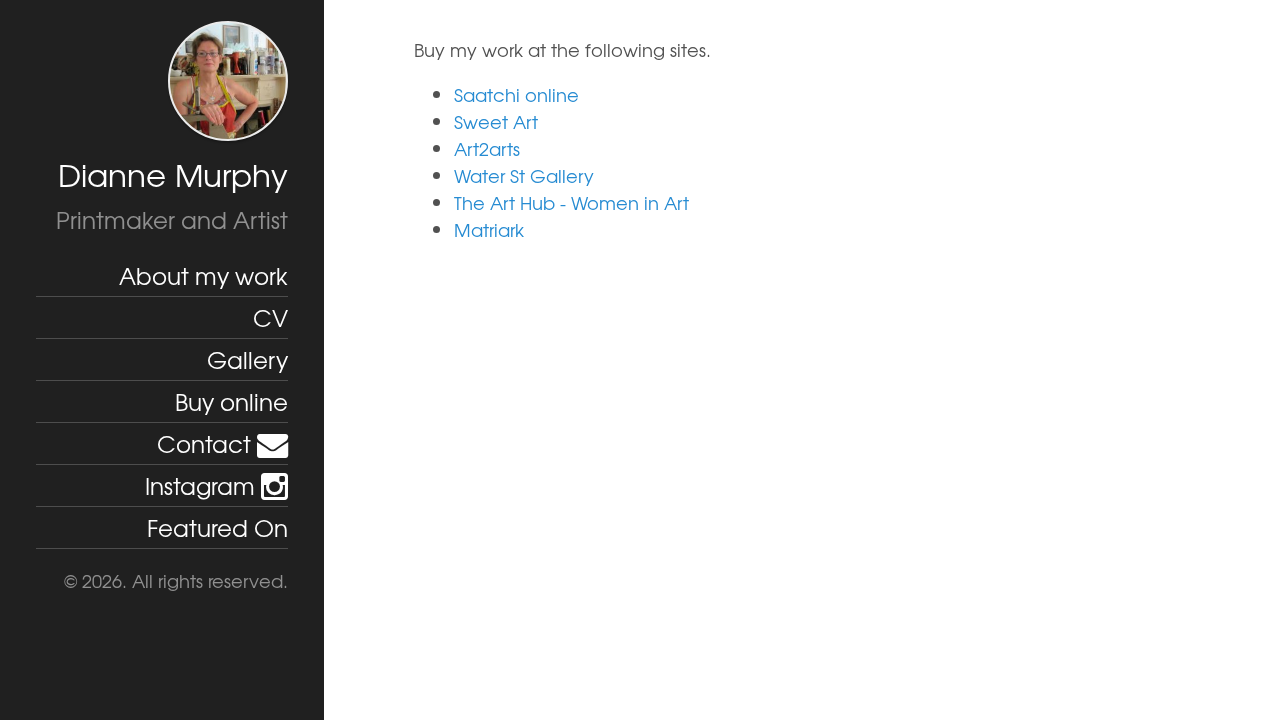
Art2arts (487, 148)
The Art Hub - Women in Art (571, 202)
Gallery (247, 359)
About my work (203, 275)
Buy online (231, 401)
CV (270, 317)
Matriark (489, 229)
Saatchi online (516, 94)
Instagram (203, 485)
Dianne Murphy (173, 174)
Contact (207, 443)
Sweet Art (496, 121)
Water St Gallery (524, 175)
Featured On (217, 527)
